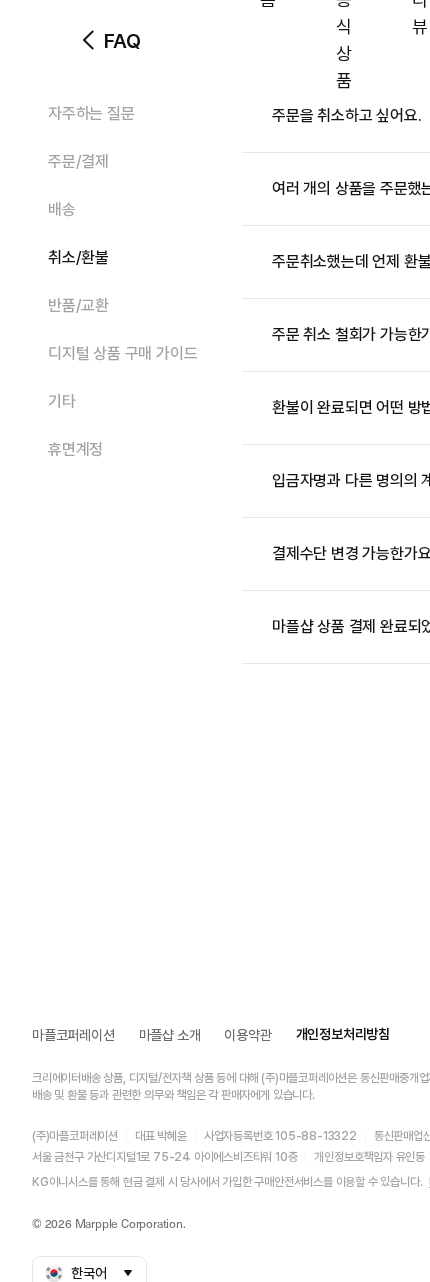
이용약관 (247, 1035)
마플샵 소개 (170, 1035)
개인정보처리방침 (343, 1034)
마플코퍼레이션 (73, 1035)
